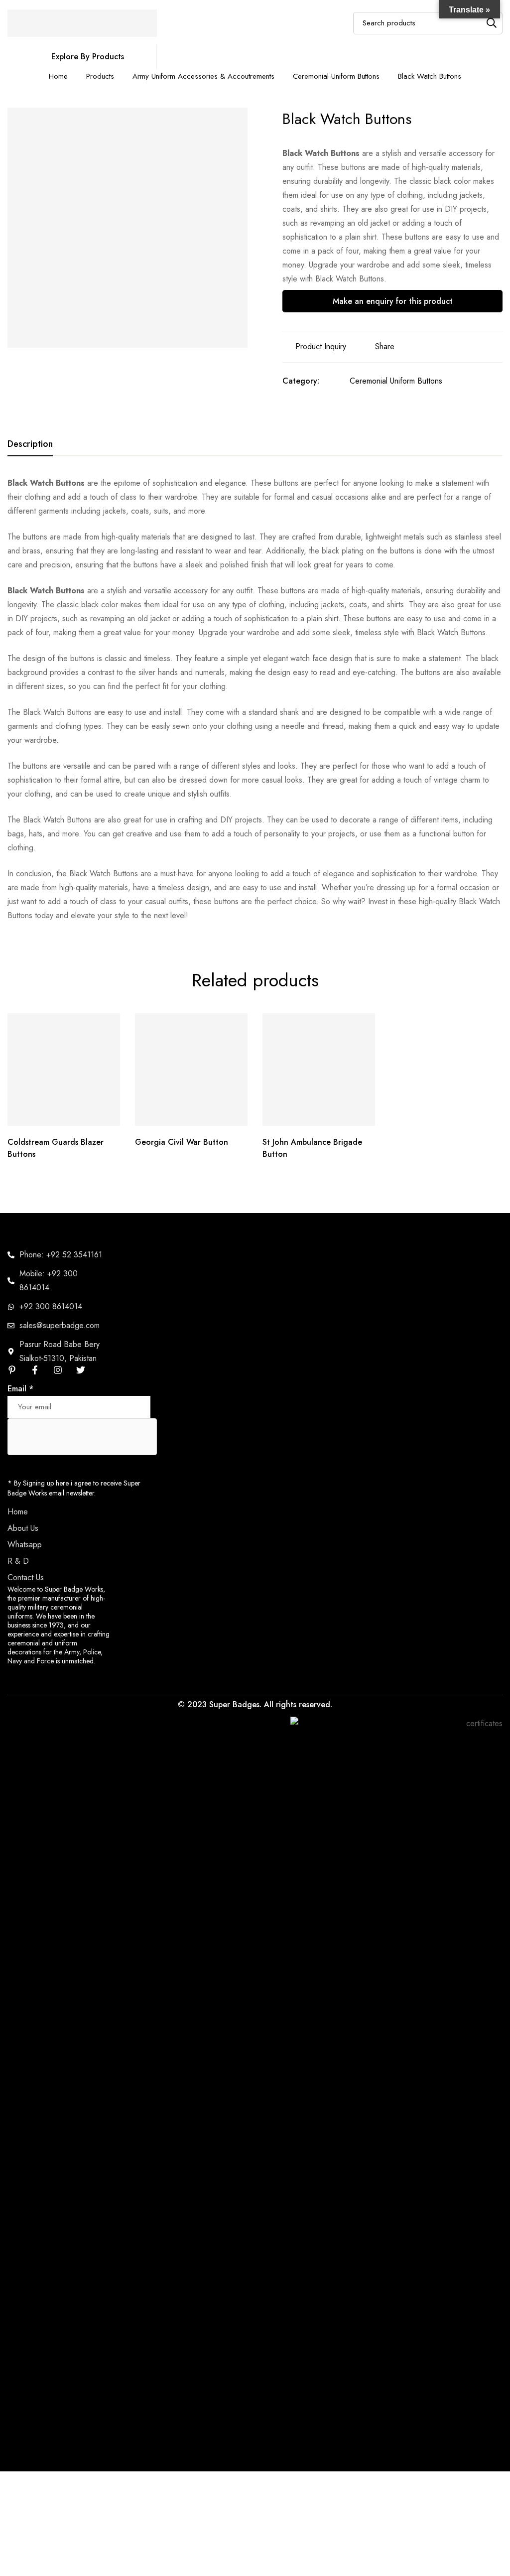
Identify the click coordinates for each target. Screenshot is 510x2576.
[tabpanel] (255, 699)
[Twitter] (81, 1370)
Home (58, 76)
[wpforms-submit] (139, 1393)
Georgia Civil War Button (182, 1142)
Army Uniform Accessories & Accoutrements (203, 76)
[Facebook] (35, 1370)
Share (385, 346)
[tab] (30, 444)
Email (20, 1389)
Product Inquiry (321, 346)
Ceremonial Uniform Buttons (336, 76)
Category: (301, 381)
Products (100, 76)
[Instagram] (58, 1370)
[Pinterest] (12, 1370)
